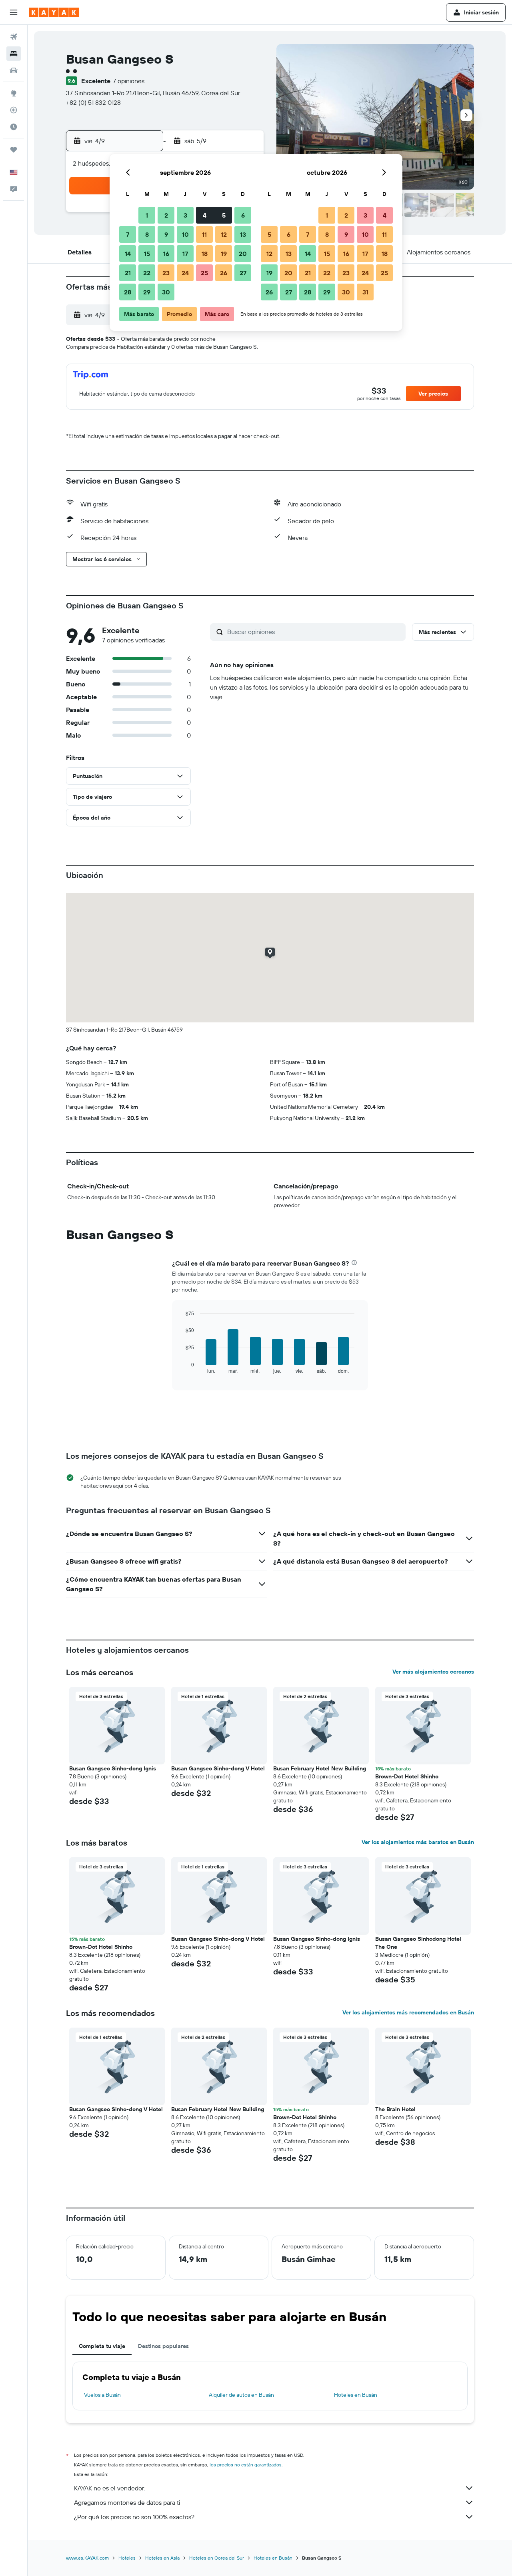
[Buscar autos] (14, 70)
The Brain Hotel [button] (395, 2109)
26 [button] (224, 273)
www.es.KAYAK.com (87, 2558)
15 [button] (147, 254)
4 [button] (205, 215)
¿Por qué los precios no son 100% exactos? (134, 2517)
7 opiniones (129, 81)
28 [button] (128, 292)
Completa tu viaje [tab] (102, 2346)
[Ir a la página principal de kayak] (54, 12)
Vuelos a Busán (102, 2395)
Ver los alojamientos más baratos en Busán (418, 1842)
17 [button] (185, 254)
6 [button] (243, 215)
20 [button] (243, 254)
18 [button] (205, 254)
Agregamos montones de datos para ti (127, 2502)
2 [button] (166, 215)
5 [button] (224, 215)
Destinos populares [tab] (163, 2346)
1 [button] (147, 215)
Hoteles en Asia (162, 2558)
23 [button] (166, 273)
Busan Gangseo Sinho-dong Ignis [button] (113, 1768)
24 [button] (185, 273)
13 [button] (243, 234)
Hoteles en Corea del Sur (217, 2558)
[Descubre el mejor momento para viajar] (14, 127)
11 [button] (204, 234)
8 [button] (147, 234)
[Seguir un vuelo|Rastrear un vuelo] (14, 110)
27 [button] (243, 273)
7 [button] (128, 234)
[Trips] (14, 150)
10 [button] (185, 234)
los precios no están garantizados (246, 2465)
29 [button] (147, 292)
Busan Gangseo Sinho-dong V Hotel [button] (218, 1768)
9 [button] (166, 234)
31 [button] (365, 292)
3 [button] (185, 215)
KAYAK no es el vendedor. (109, 2488)
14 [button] (128, 254)
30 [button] (166, 292)
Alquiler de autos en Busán (241, 2395)
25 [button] (204, 273)
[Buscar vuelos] (14, 37)
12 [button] (224, 234)
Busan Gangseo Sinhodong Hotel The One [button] (418, 1943)
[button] (14, 12)
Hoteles (127, 2558)
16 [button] (166, 254)
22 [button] (147, 273)
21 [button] (128, 273)
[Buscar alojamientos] (14, 54)
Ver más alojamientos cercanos (433, 1672)
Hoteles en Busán (356, 2395)
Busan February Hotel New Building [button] (320, 1768)
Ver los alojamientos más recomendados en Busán (408, 2012)
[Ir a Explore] (14, 93)
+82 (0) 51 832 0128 (93, 102)
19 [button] (224, 254)
